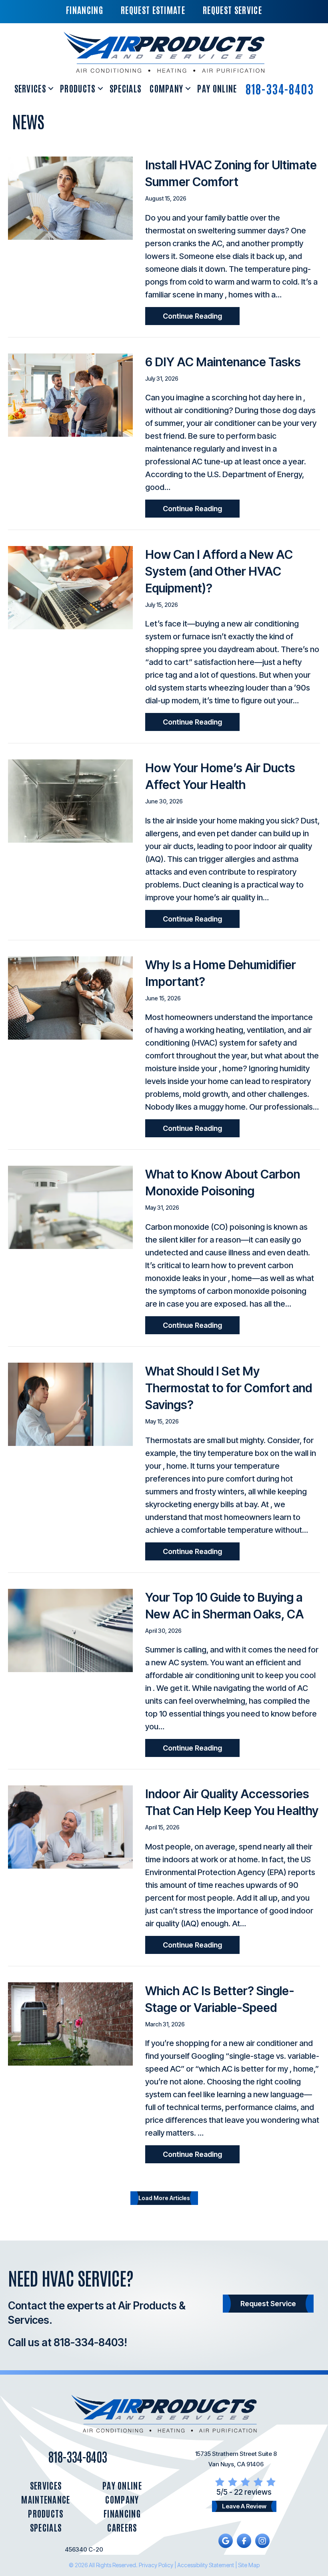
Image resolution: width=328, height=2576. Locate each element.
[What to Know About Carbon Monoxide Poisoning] (70, 1207)
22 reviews (253, 2492)
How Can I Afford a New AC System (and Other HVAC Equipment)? (219, 571)
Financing (122, 2513)
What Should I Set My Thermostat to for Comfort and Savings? (229, 1388)
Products (78, 88)
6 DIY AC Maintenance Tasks (223, 362)
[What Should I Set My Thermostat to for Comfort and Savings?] (70, 1403)
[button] (51, 88)
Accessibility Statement (206, 2565)
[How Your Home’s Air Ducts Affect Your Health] (70, 801)
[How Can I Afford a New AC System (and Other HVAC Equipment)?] (70, 587)
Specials (126, 88)
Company (166, 88)
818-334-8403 (280, 88)
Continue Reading (201, 316)
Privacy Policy (156, 2565)
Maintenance (46, 2499)
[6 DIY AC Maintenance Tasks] (70, 394)
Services (30, 88)
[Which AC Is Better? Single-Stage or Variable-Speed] (70, 2023)
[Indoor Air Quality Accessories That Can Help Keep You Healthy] (70, 1827)
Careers (122, 2527)
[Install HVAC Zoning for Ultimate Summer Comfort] (70, 198)
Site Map (249, 2565)
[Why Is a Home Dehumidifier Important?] (70, 997)
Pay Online (217, 88)
